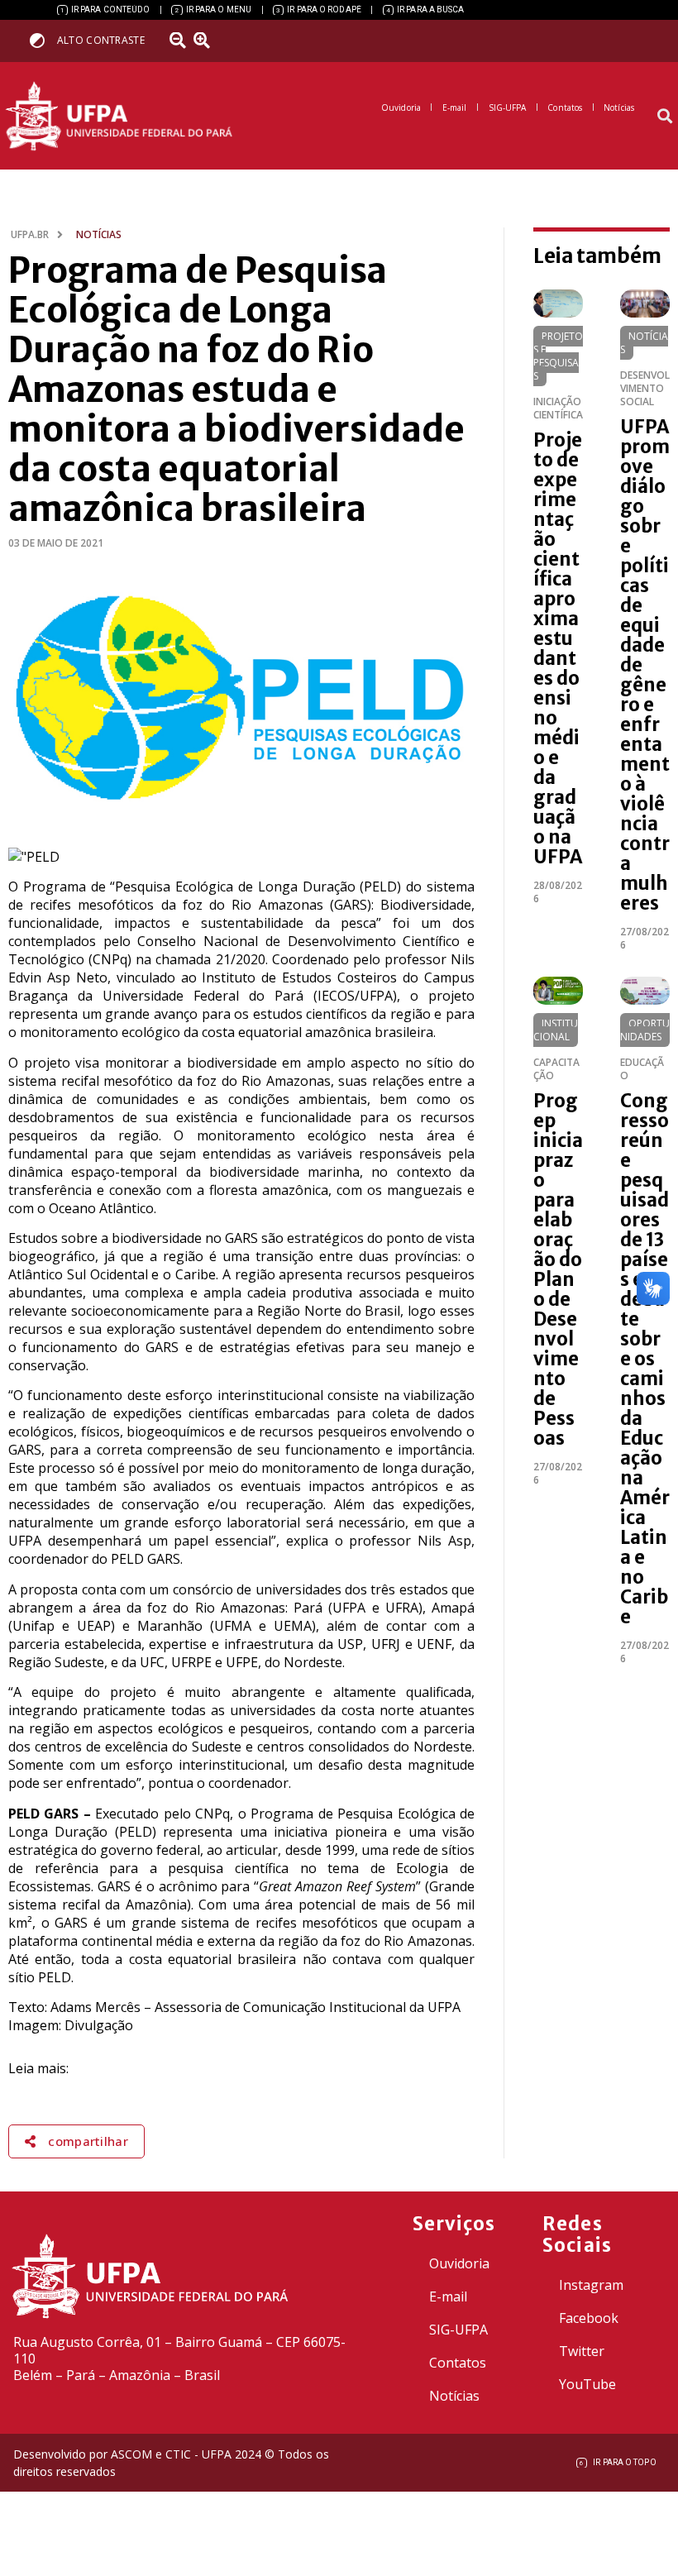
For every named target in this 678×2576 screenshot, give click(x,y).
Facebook (589, 2318)
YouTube (587, 2384)
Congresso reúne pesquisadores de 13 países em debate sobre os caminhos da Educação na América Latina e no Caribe (645, 1359)
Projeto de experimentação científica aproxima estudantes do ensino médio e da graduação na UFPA (558, 648)
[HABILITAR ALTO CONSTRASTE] (43, 40)
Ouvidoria (459, 2263)
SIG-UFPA (458, 2330)
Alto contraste (101, 40)
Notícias (644, 343)
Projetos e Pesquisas (558, 356)
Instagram (591, 2285)
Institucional (556, 1030)
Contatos (458, 2363)
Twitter (582, 2351)
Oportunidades (645, 1030)
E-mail (448, 2296)
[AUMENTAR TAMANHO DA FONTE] (208, 41)
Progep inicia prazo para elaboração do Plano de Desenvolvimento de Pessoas (558, 1269)
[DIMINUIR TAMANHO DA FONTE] (179, 41)
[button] (664, 116)
